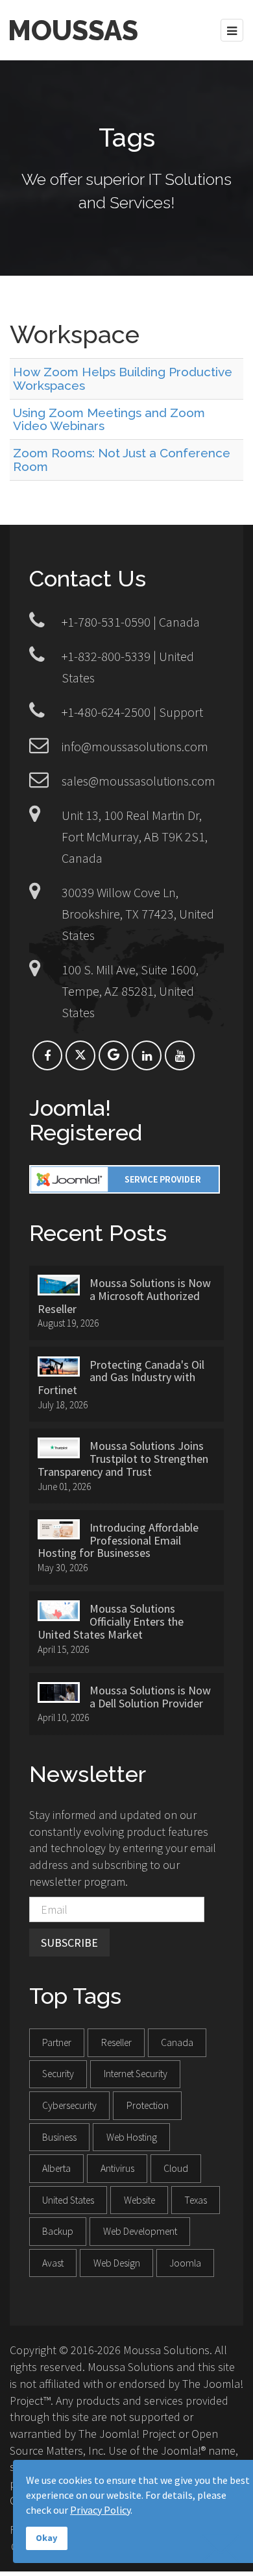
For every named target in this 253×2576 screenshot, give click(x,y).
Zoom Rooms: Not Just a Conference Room (122, 460)
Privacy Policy (100, 2510)
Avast (53, 2263)
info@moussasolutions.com (135, 746)
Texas (196, 2200)
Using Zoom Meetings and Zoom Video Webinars (109, 419)
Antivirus (117, 2168)
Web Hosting (132, 2137)
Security (58, 2074)
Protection (148, 2105)
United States (68, 2200)
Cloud (176, 2168)
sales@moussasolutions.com (139, 781)
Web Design (117, 2263)
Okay (47, 2538)
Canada (177, 2042)
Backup (58, 2231)
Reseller (116, 2042)
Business (59, 2137)
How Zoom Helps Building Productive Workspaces (123, 379)
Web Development (140, 2231)
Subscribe (69, 1943)
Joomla (185, 2263)
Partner (57, 2042)
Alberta (56, 2168)
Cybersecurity (69, 2105)
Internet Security (136, 2074)
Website (139, 2200)
